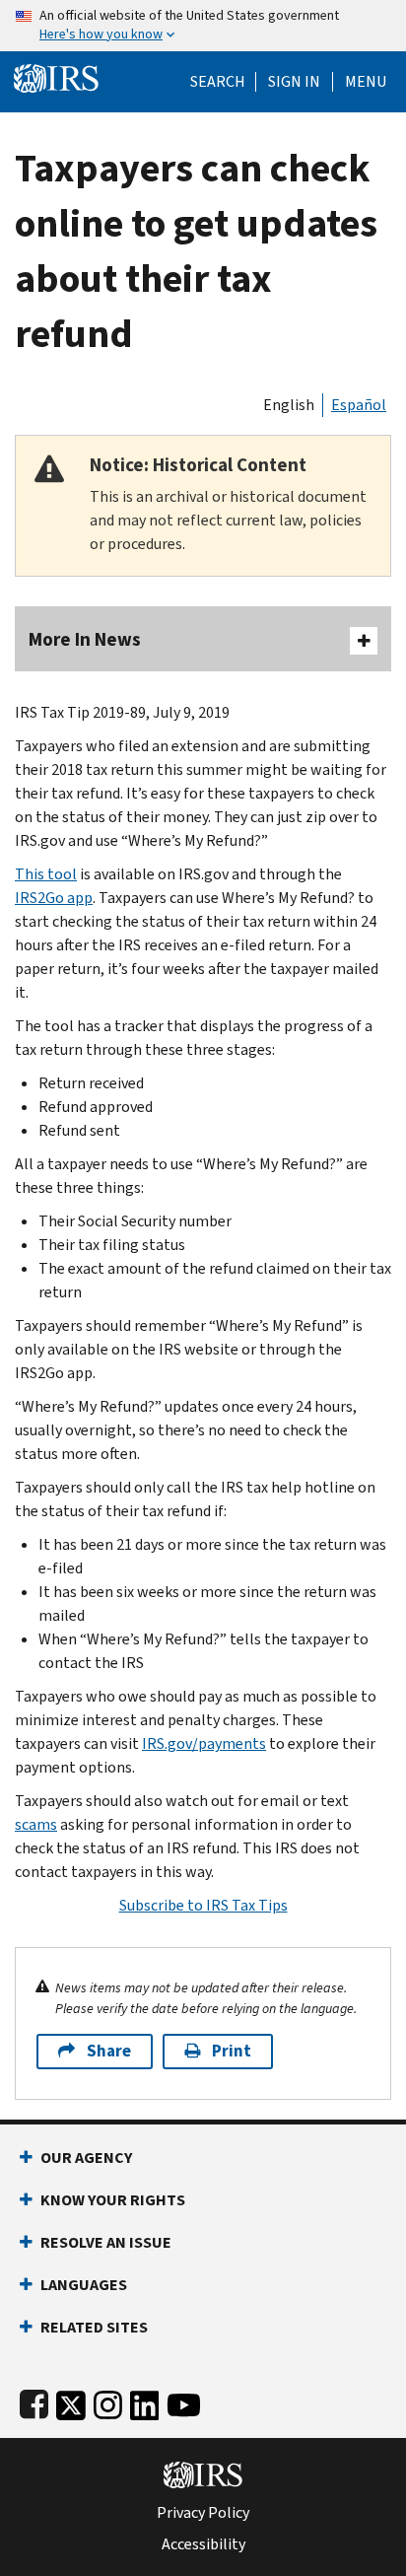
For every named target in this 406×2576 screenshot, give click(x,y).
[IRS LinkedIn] (145, 2401)
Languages (84, 2285)
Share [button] (109, 2051)
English (289, 405)
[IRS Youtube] (184, 2401)
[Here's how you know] (203, 26)
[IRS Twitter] (71, 2401)
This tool (46, 874)
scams (36, 1824)
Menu (366, 82)
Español (359, 405)
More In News (85, 639)
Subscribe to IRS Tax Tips (203, 1905)
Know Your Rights (113, 2200)
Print (232, 2051)
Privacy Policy (203, 2513)
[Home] (56, 76)
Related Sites (94, 2327)
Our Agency (86, 2158)
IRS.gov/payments (204, 1743)
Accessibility (203, 2544)
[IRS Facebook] (34, 2401)
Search (218, 82)
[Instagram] (108, 2401)
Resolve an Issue (106, 2242)
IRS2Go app (54, 898)
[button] (294, 82)
